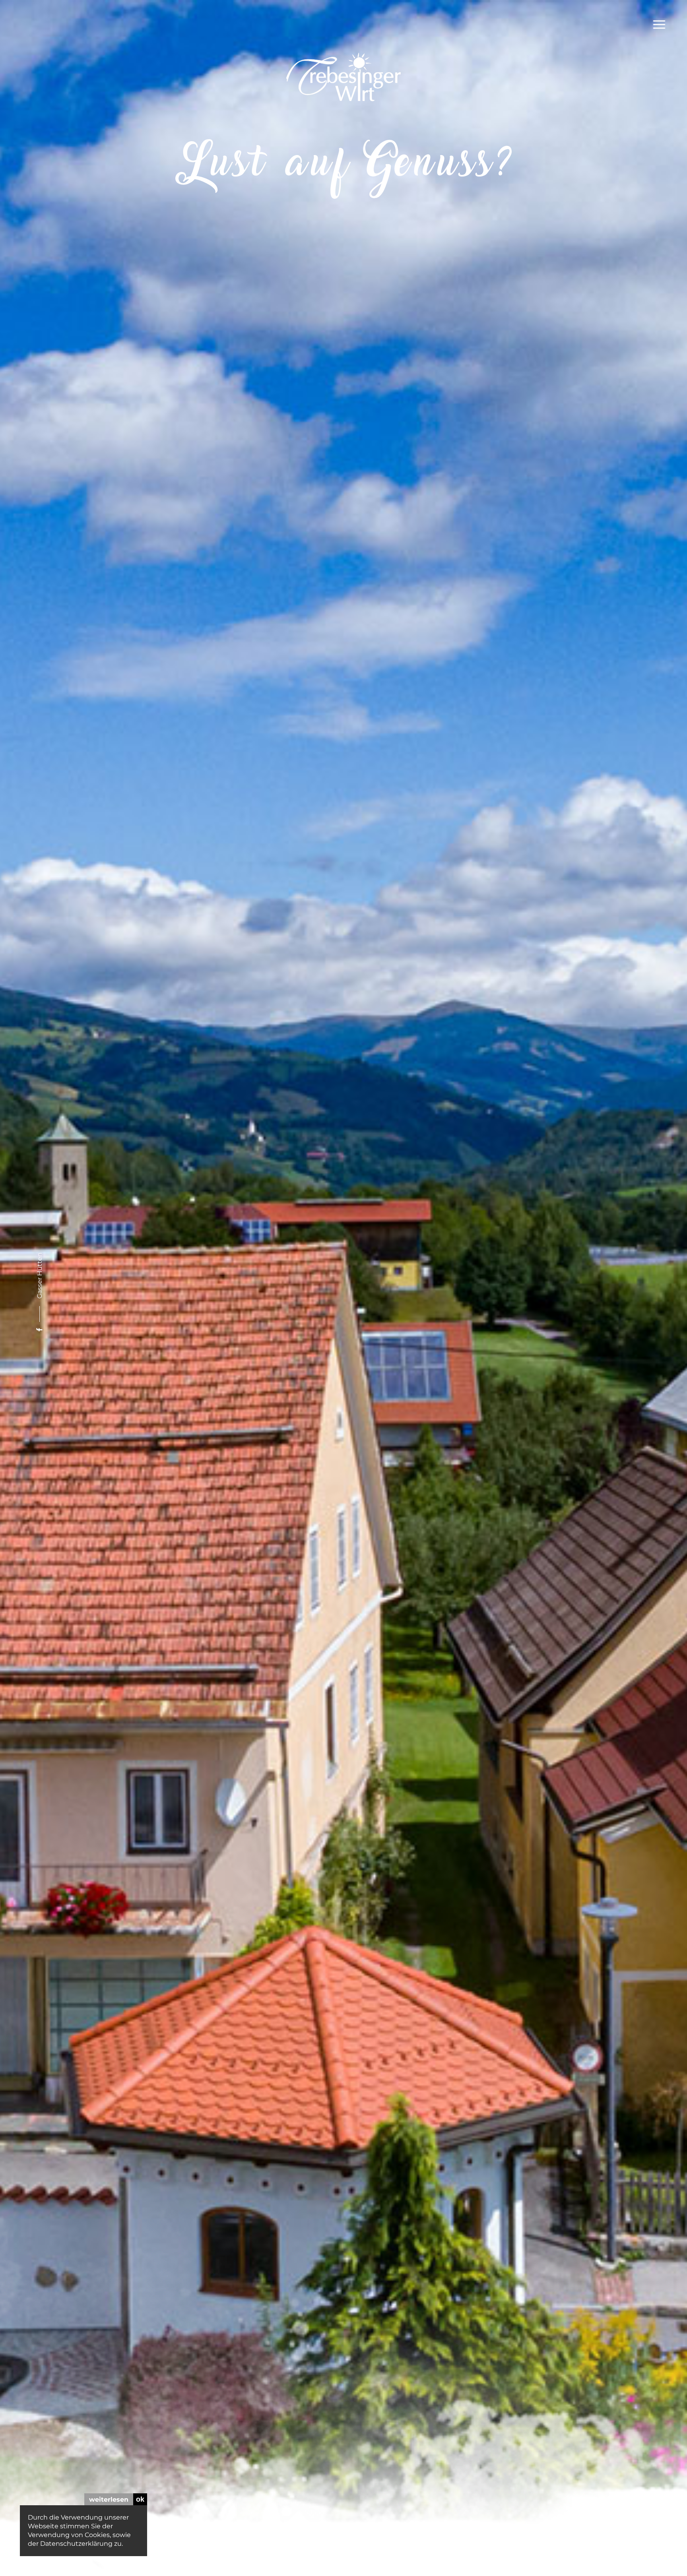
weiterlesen (109, 2499)
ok (140, 2499)
